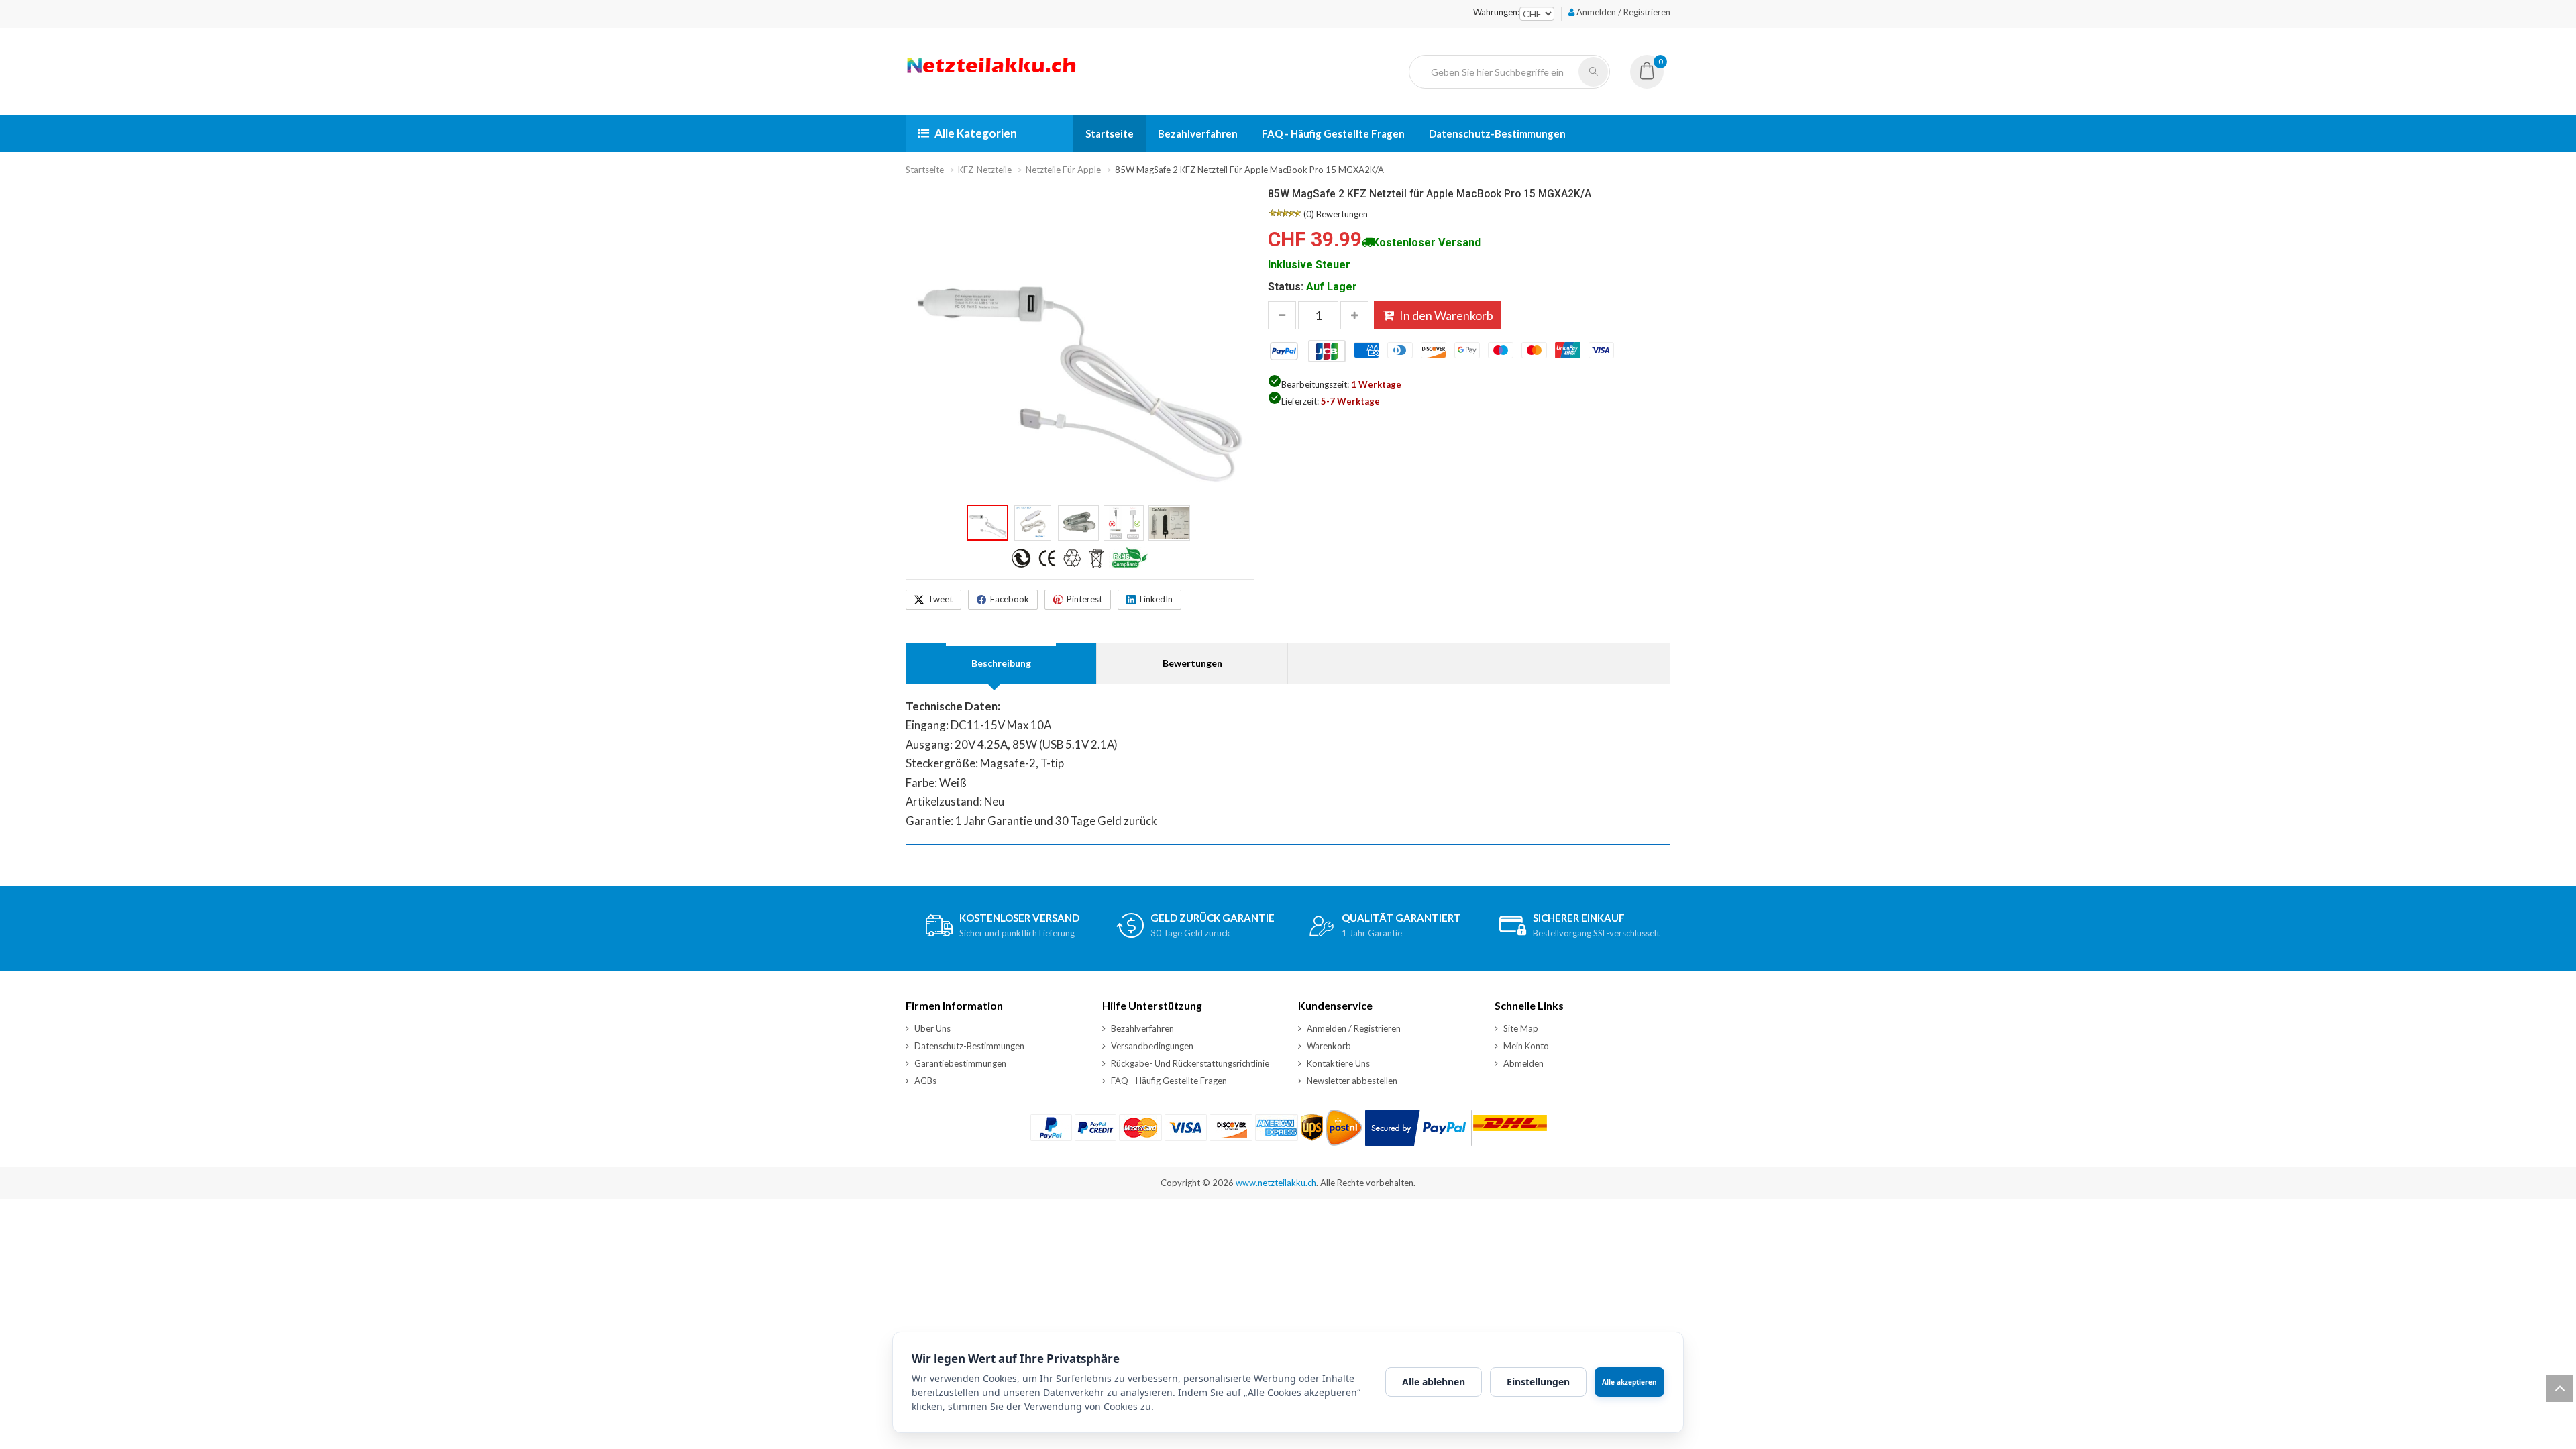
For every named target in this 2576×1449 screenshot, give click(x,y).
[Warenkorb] (1647, 75)
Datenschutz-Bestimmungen (1497, 133)
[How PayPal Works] (1418, 1128)
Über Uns (932, 1028)
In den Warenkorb (1446, 315)
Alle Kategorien (976, 133)
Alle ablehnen (1434, 1382)
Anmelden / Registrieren (1622, 12)
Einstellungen (1538, 1382)
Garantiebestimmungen (960, 1063)
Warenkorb (1329, 1046)
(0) (1309, 214)
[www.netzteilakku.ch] (992, 72)
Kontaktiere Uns (1338, 1063)
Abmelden (1523, 1063)
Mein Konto (1526, 1046)
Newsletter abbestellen (1352, 1081)
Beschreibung (1001, 663)
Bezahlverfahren (1198, 133)
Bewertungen (1342, 214)
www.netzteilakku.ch (1276, 1183)
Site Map (1521, 1028)
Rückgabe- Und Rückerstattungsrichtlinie (1190, 1063)
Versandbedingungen (1152, 1046)
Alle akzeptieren (1629, 1382)
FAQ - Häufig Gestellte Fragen (1333, 133)
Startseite (1110, 133)
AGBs (925, 1081)
